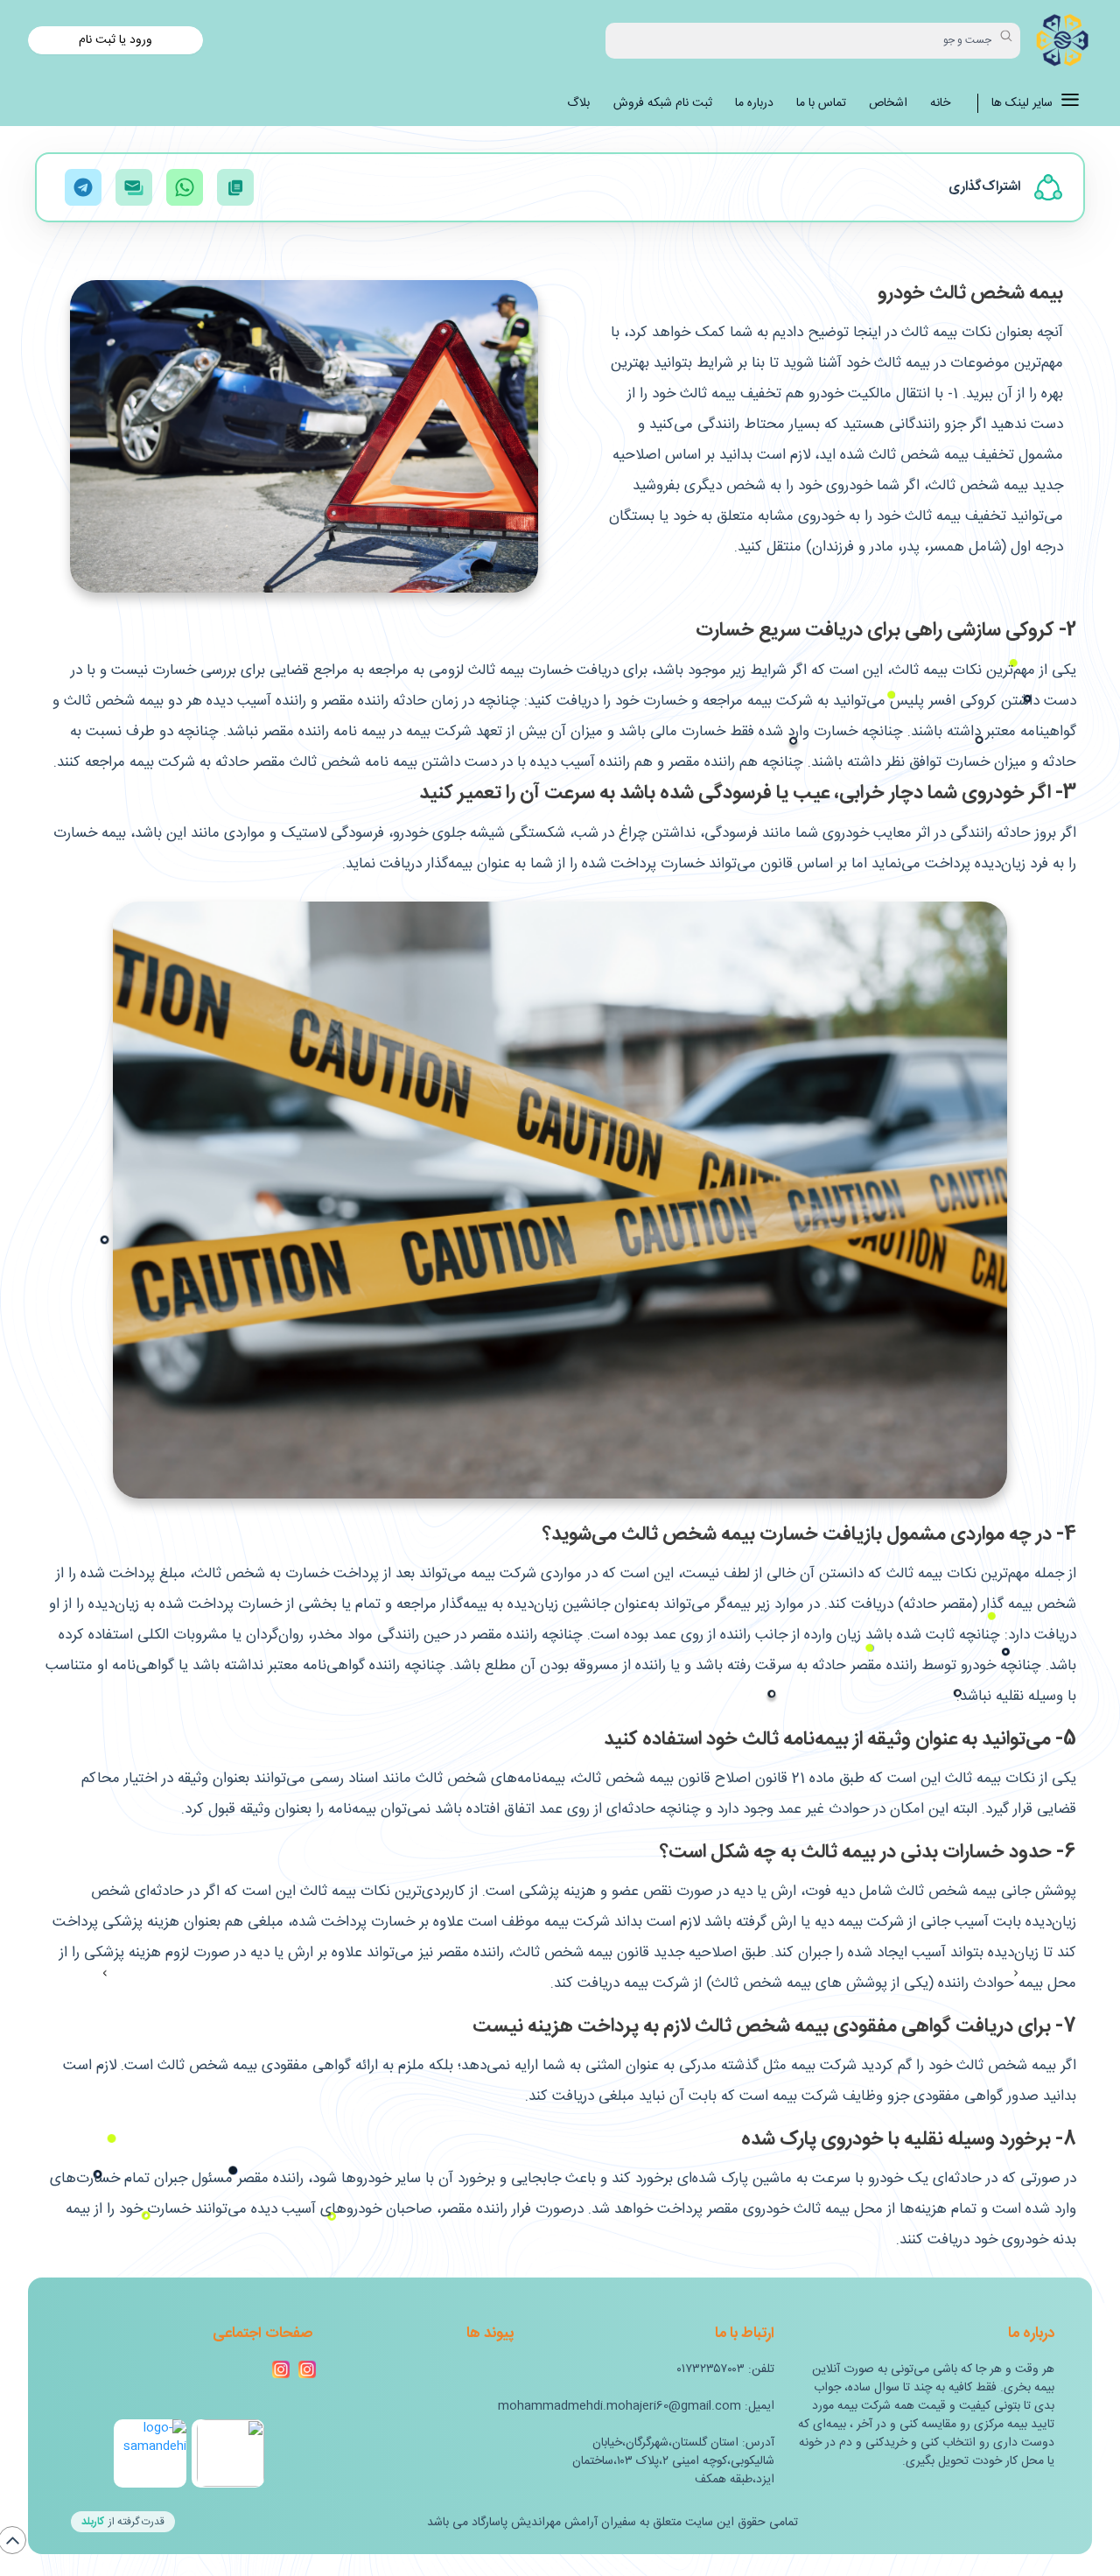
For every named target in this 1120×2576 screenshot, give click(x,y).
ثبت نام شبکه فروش (663, 104)
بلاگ (578, 104)
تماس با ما (821, 104)
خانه (940, 104)
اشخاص (888, 104)
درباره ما (754, 104)
